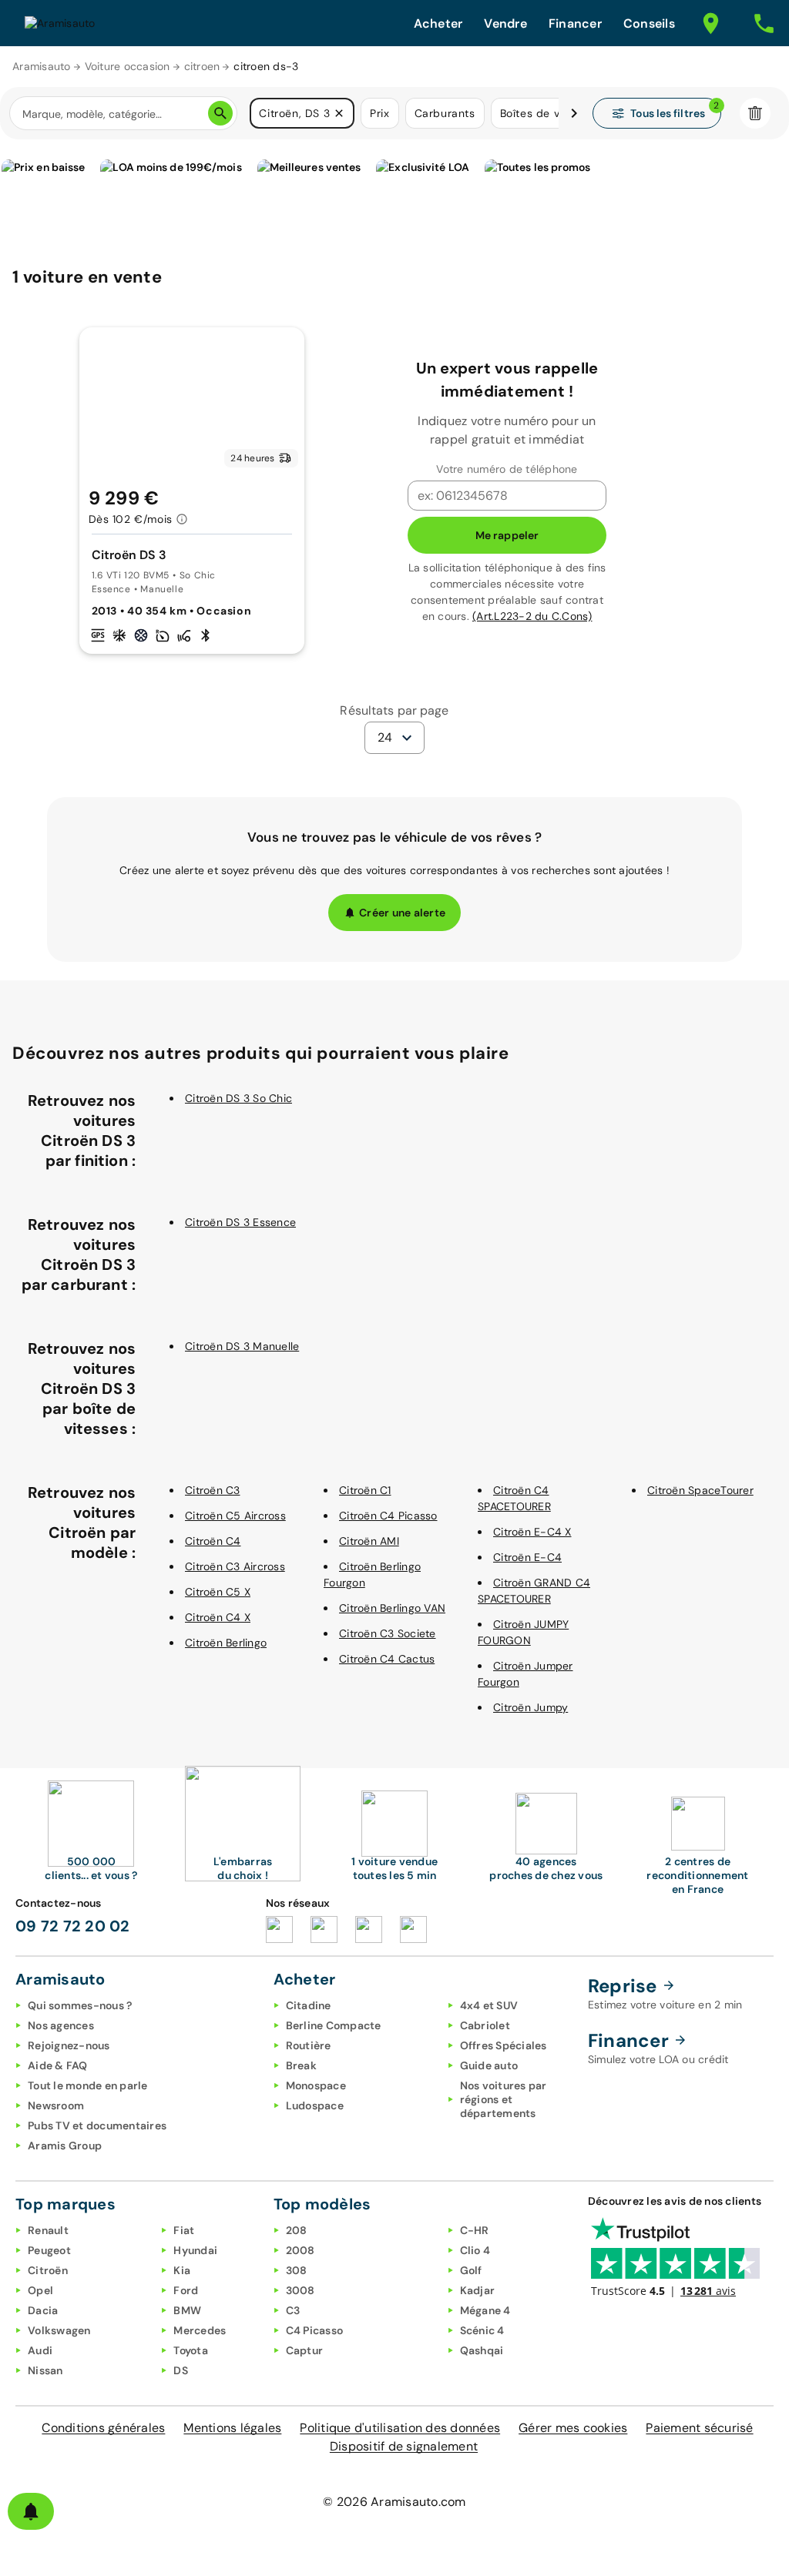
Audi (40, 2350)
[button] (339, 113)
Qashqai (482, 2350)
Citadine (309, 2005)
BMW (187, 2310)
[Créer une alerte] (31, 2511)
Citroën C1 (365, 1490)
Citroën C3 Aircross (235, 1566)
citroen (202, 66)
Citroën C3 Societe (388, 1633)
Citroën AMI (369, 1541)
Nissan (45, 2370)
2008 (300, 2250)
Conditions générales (103, 2428)
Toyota (191, 2350)
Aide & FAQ (58, 2065)
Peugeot (49, 2250)
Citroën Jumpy (530, 1707)
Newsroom (56, 2105)
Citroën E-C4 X (532, 1532)
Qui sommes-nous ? (80, 2005)
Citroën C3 (213, 1490)
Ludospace (315, 2105)
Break (301, 2065)
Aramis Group (65, 2146)
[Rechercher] (220, 113)
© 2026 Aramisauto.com (394, 2502)
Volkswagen (59, 2330)
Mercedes (200, 2330)
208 (297, 2230)
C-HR (475, 2230)
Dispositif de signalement (404, 2446)
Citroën (48, 2270)
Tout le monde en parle (88, 2085)
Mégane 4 (485, 2310)
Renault (48, 2230)
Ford (186, 2290)
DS (181, 2370)
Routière (309, 2045)
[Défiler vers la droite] (574, 113)
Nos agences (61, 2025)
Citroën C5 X (218, 1592)
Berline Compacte (334, 2025)
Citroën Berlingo (226, 1643)
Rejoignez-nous (69, 2045)
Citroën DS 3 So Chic (238, 1098)
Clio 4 (475, 2250)
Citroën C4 (213, 1541)
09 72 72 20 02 (73, 1926)
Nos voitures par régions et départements (504, 2099)
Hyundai (195, 2250)
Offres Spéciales (504, 2045)
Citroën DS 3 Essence (240, 1222)
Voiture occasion (128, 66)
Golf (471, 2270)
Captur (305, 2350)
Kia (182, 2270)
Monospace (316, 2085)
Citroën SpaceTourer (700, 1490)
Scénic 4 (482, 2330)
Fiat (184, 2230)
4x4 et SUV (489, 2005)
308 (297, 2270)
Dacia (43, 2310)
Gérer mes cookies (573, 2428)
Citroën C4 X (218, 1617)
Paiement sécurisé (699, 2428)
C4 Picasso (315, 2330)
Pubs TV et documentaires (97, 2125)
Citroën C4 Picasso (388, 1516)
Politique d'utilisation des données (400, 2428)
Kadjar (478, 2290)
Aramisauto (42, 66)
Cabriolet (485, 2025)
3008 (300, 2290)
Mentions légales (232, 2428)
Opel (40, 2290)
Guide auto (489, 2065)
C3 (293, 2310)
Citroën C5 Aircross (235, 1516)
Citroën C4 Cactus (387, 1659)
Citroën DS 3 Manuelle (242, 1346)
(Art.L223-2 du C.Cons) (532, 616)
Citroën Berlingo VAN (392, 1608)
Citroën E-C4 (527, 1557)
